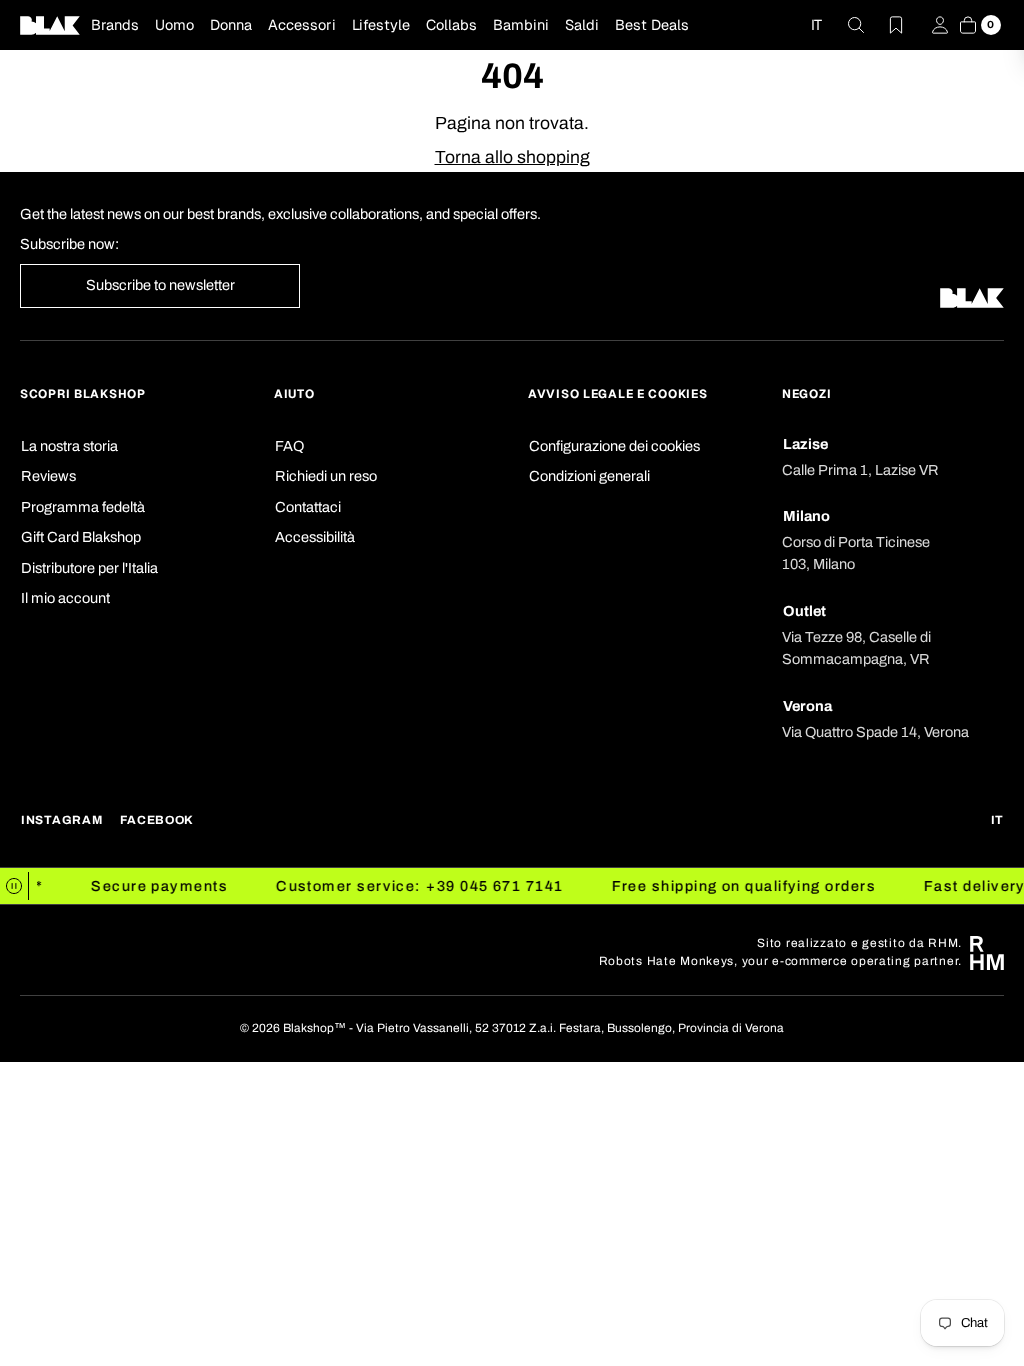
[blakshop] (50, 25)
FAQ (289, 446)
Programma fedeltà (83, 507)
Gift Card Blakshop (81, 537)
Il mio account (65, 598)
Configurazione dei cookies (614, 446)
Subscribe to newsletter (160, 285)
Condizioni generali (589, 476)
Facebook (157, 820)
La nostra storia (69, 446)
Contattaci (308, 507)
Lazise (805, 444)
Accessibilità (315, 537)
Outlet (804, 611)
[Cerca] (844, 25)
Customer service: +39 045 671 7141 (411, 886)
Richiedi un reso (326, 476)
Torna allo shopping (512, 157)
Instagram (61, 820)
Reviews (48, 476)
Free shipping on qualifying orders (735, 886)
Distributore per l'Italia (89, 568)
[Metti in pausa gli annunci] (14, 886)
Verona (807, 706)
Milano (806, 516)
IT (816, 24)
